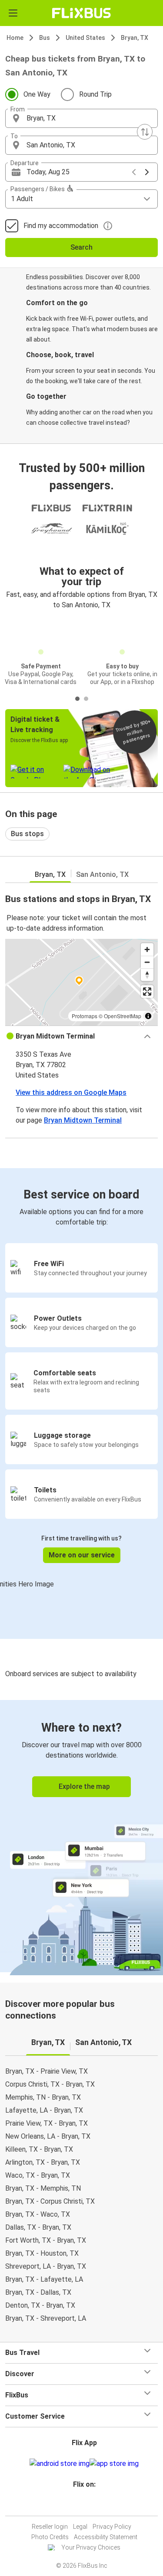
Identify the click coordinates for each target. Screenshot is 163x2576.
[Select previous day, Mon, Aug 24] (134, 172)
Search (81, 247)
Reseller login (50, 2527)
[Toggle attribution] (148, 1016)
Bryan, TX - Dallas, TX (38, 2292)
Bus (45, 38)
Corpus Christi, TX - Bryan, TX (50, 2084)
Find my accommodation (61, 226)
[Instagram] (80, 2505)
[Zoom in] (147, 949)
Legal (80, 2527)
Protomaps (85, 1016)
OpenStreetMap (123, 1016)
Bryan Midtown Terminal (83, 1120)
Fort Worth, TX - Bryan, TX (46, 2240)
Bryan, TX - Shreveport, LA (46, 2318)
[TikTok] (91, 2505)
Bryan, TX (135, 38)
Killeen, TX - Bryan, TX (39, 2149)
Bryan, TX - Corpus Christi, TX (50, 2201)
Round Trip (95, 94)
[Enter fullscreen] (147, 992)
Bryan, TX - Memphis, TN (43, 2188)
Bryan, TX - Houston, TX (42, 2253)
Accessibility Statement (106, 2537)
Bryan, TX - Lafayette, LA (44, 2279)
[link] (81, 1836)
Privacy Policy (112, 2527)
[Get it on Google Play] (60, 2464)
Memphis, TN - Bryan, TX (43, 2097)
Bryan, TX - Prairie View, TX (47, 2071)
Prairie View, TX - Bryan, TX (47, 2123)
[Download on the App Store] (114, 2464)
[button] (81, 118)
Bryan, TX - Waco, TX (38, 2214)
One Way (37, 94)
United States (85, 38)
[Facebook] (78, 2505)
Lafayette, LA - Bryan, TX (44, 2110)
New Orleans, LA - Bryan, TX (48, 2136)
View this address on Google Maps (71, 1093)
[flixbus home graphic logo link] (81, 13)
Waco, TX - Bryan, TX (38, 2175)
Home (15, 38)
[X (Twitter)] (88, 2505)
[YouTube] (83, 2505)
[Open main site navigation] (13, 13)
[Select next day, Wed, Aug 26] (147, 172)
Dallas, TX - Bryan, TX (38, 2227)
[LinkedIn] (86, 2505)
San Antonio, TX (102, 874)
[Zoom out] (147, 962)
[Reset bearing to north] (147, 975)
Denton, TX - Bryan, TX (40, 2305)
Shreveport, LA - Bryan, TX (46, 2266)
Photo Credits (50, 2537)
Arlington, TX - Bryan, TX (43, 2162)
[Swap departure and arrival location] (145, 132)
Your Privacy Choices (91, 2547)
